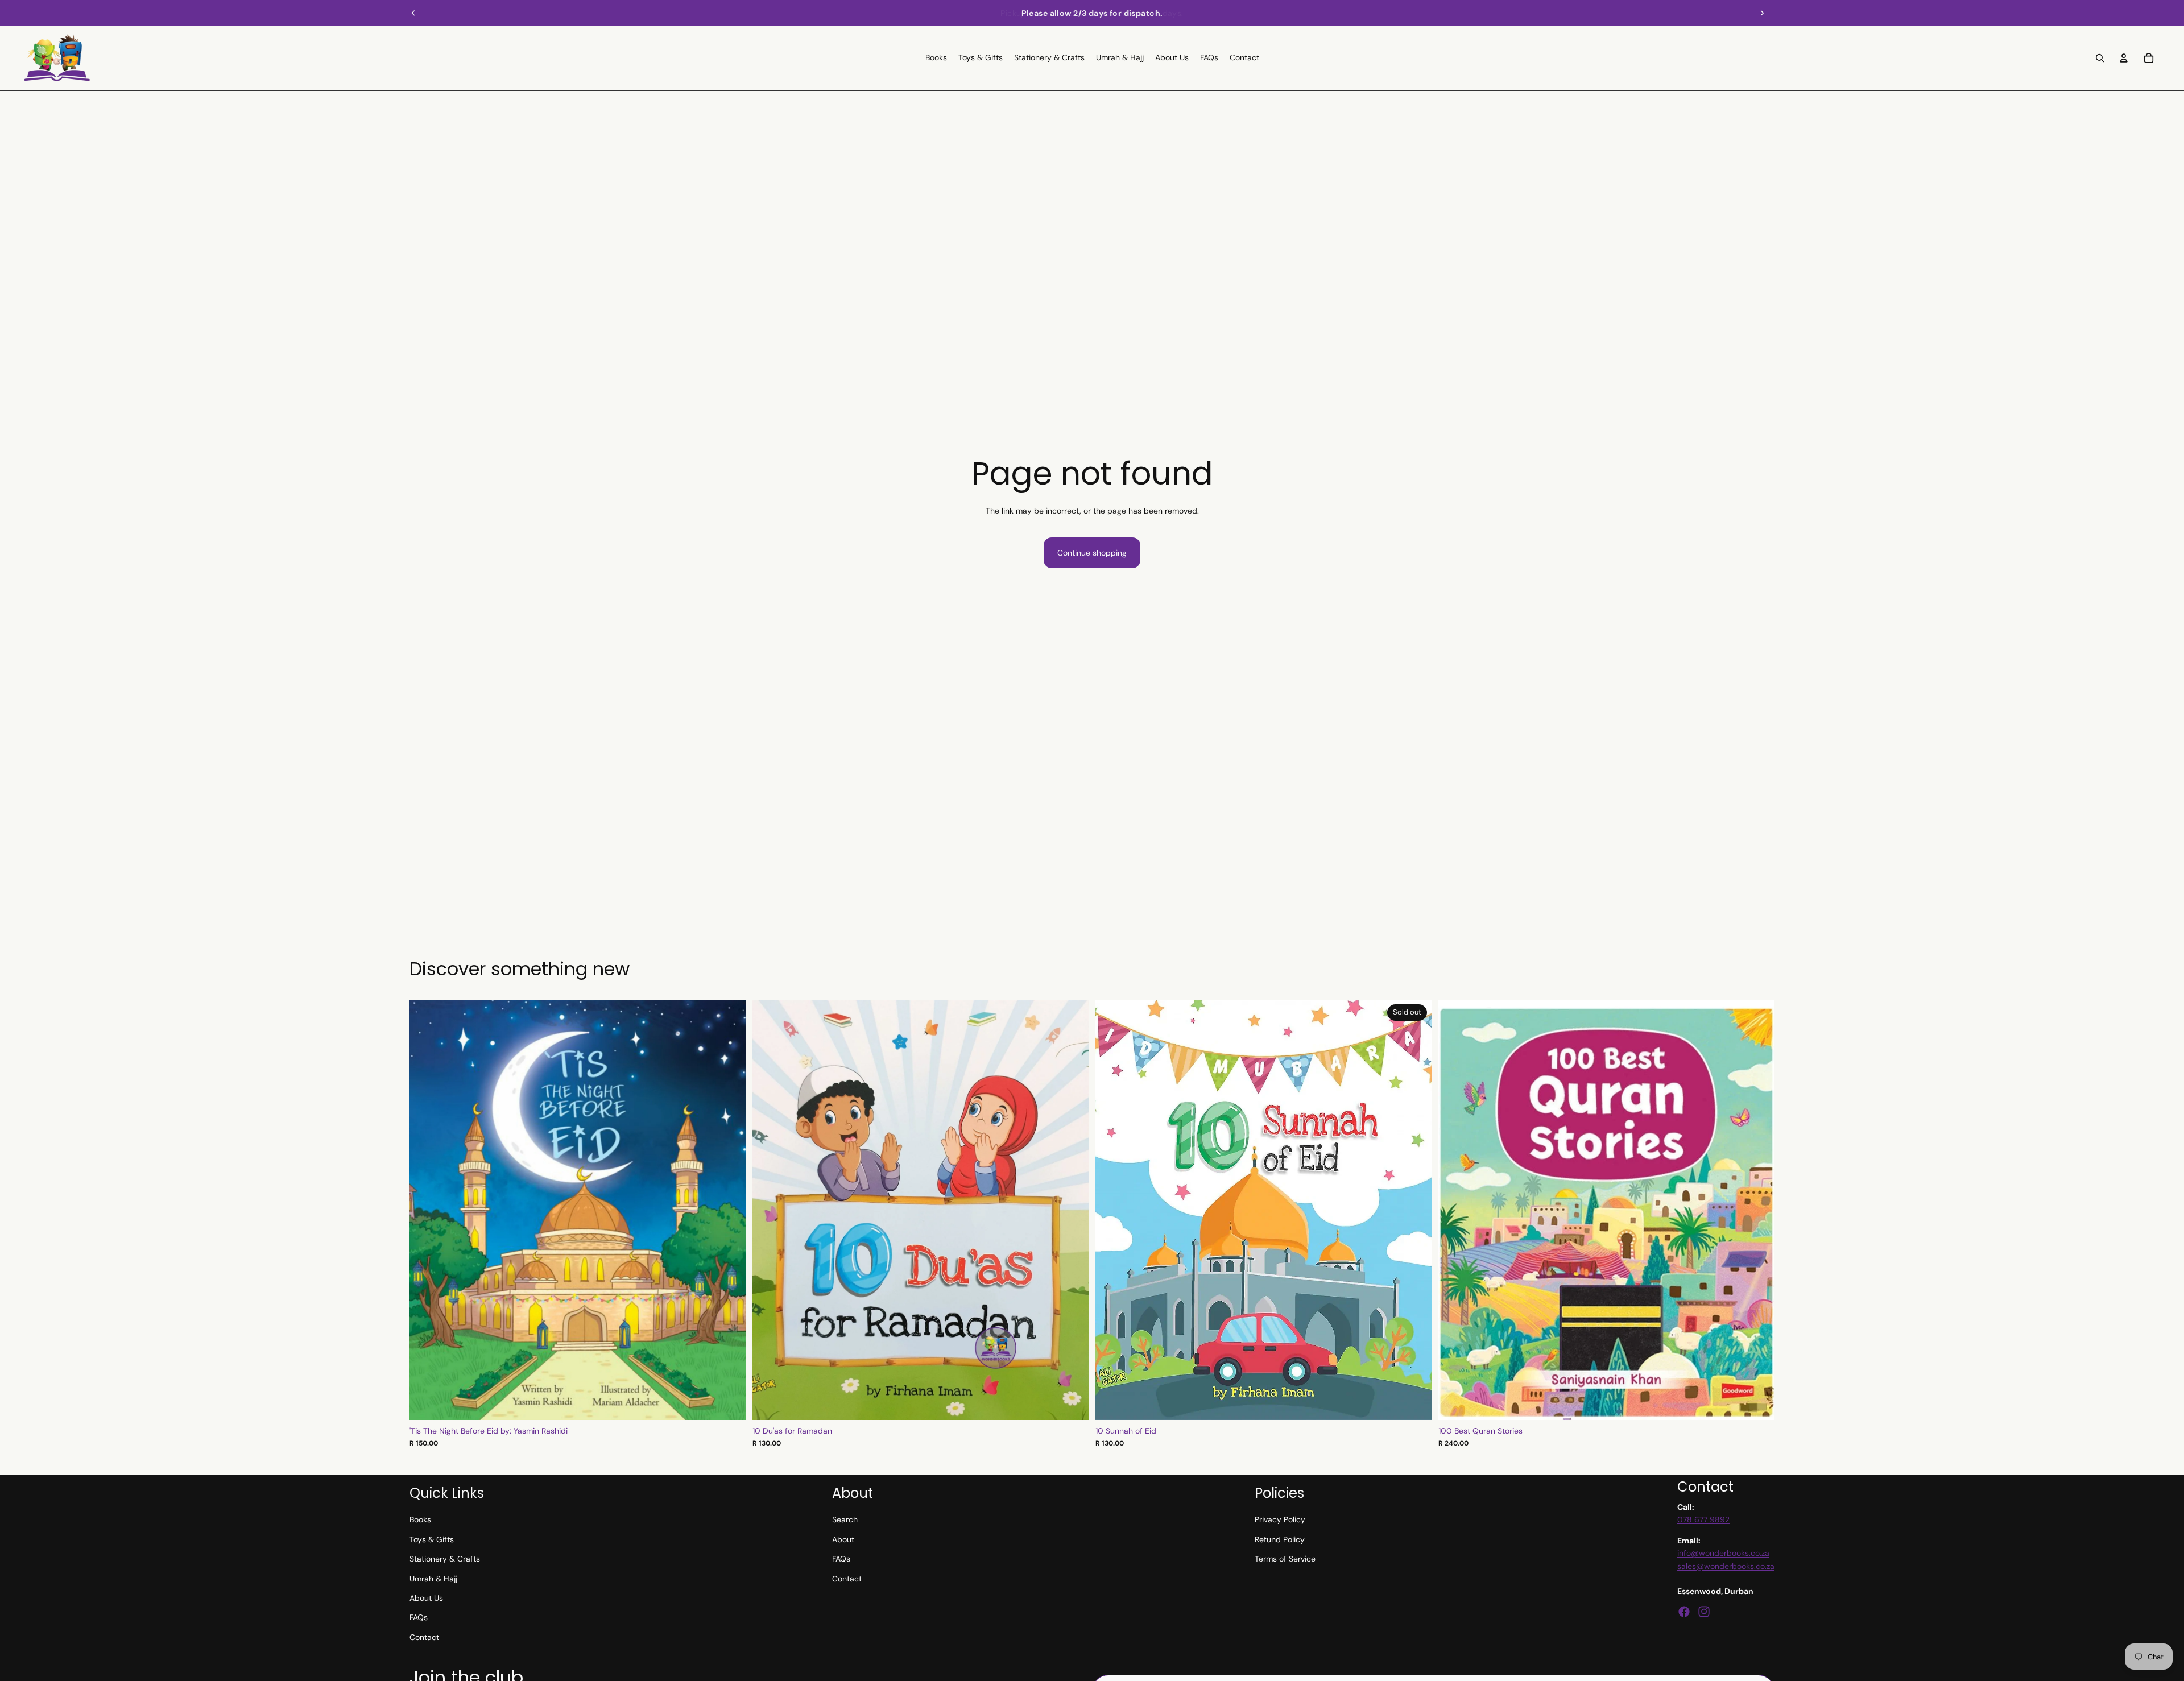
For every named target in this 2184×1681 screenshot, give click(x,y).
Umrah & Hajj (433, 1579)
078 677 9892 (1703, 1519)
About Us (426, 1598)
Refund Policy (1280, 1539)
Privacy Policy (1280, 1519)
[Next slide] (1762, 13)
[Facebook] (1684, 1612)
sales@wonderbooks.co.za (1726, 1566)
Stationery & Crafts (445, 1559)
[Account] (2124, 58)
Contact (424, 1637)
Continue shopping (1092, 553)
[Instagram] (1704, 1612)
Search (845, 1519)
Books (420, 1519)
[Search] (2100, 58)
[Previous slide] (413, 13)
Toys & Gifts (432, 1539)
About (843, 1539)
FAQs (419, 1617)
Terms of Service (1285, 1559)
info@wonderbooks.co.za (1723, 1553)
